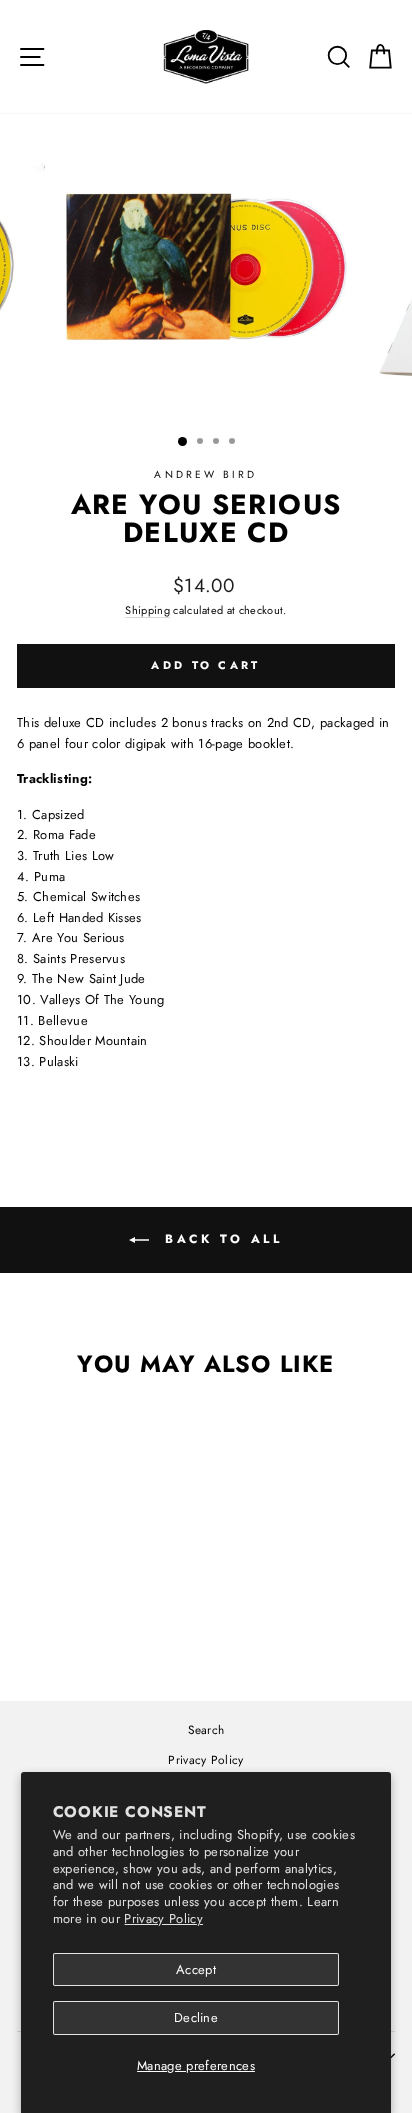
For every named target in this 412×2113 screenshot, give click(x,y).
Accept (196, 1969)
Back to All (219, 1239)
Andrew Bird (205, 474)
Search (206, 1729)
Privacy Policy (163, 1918)
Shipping (147, 610)
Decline (196, 2017)
